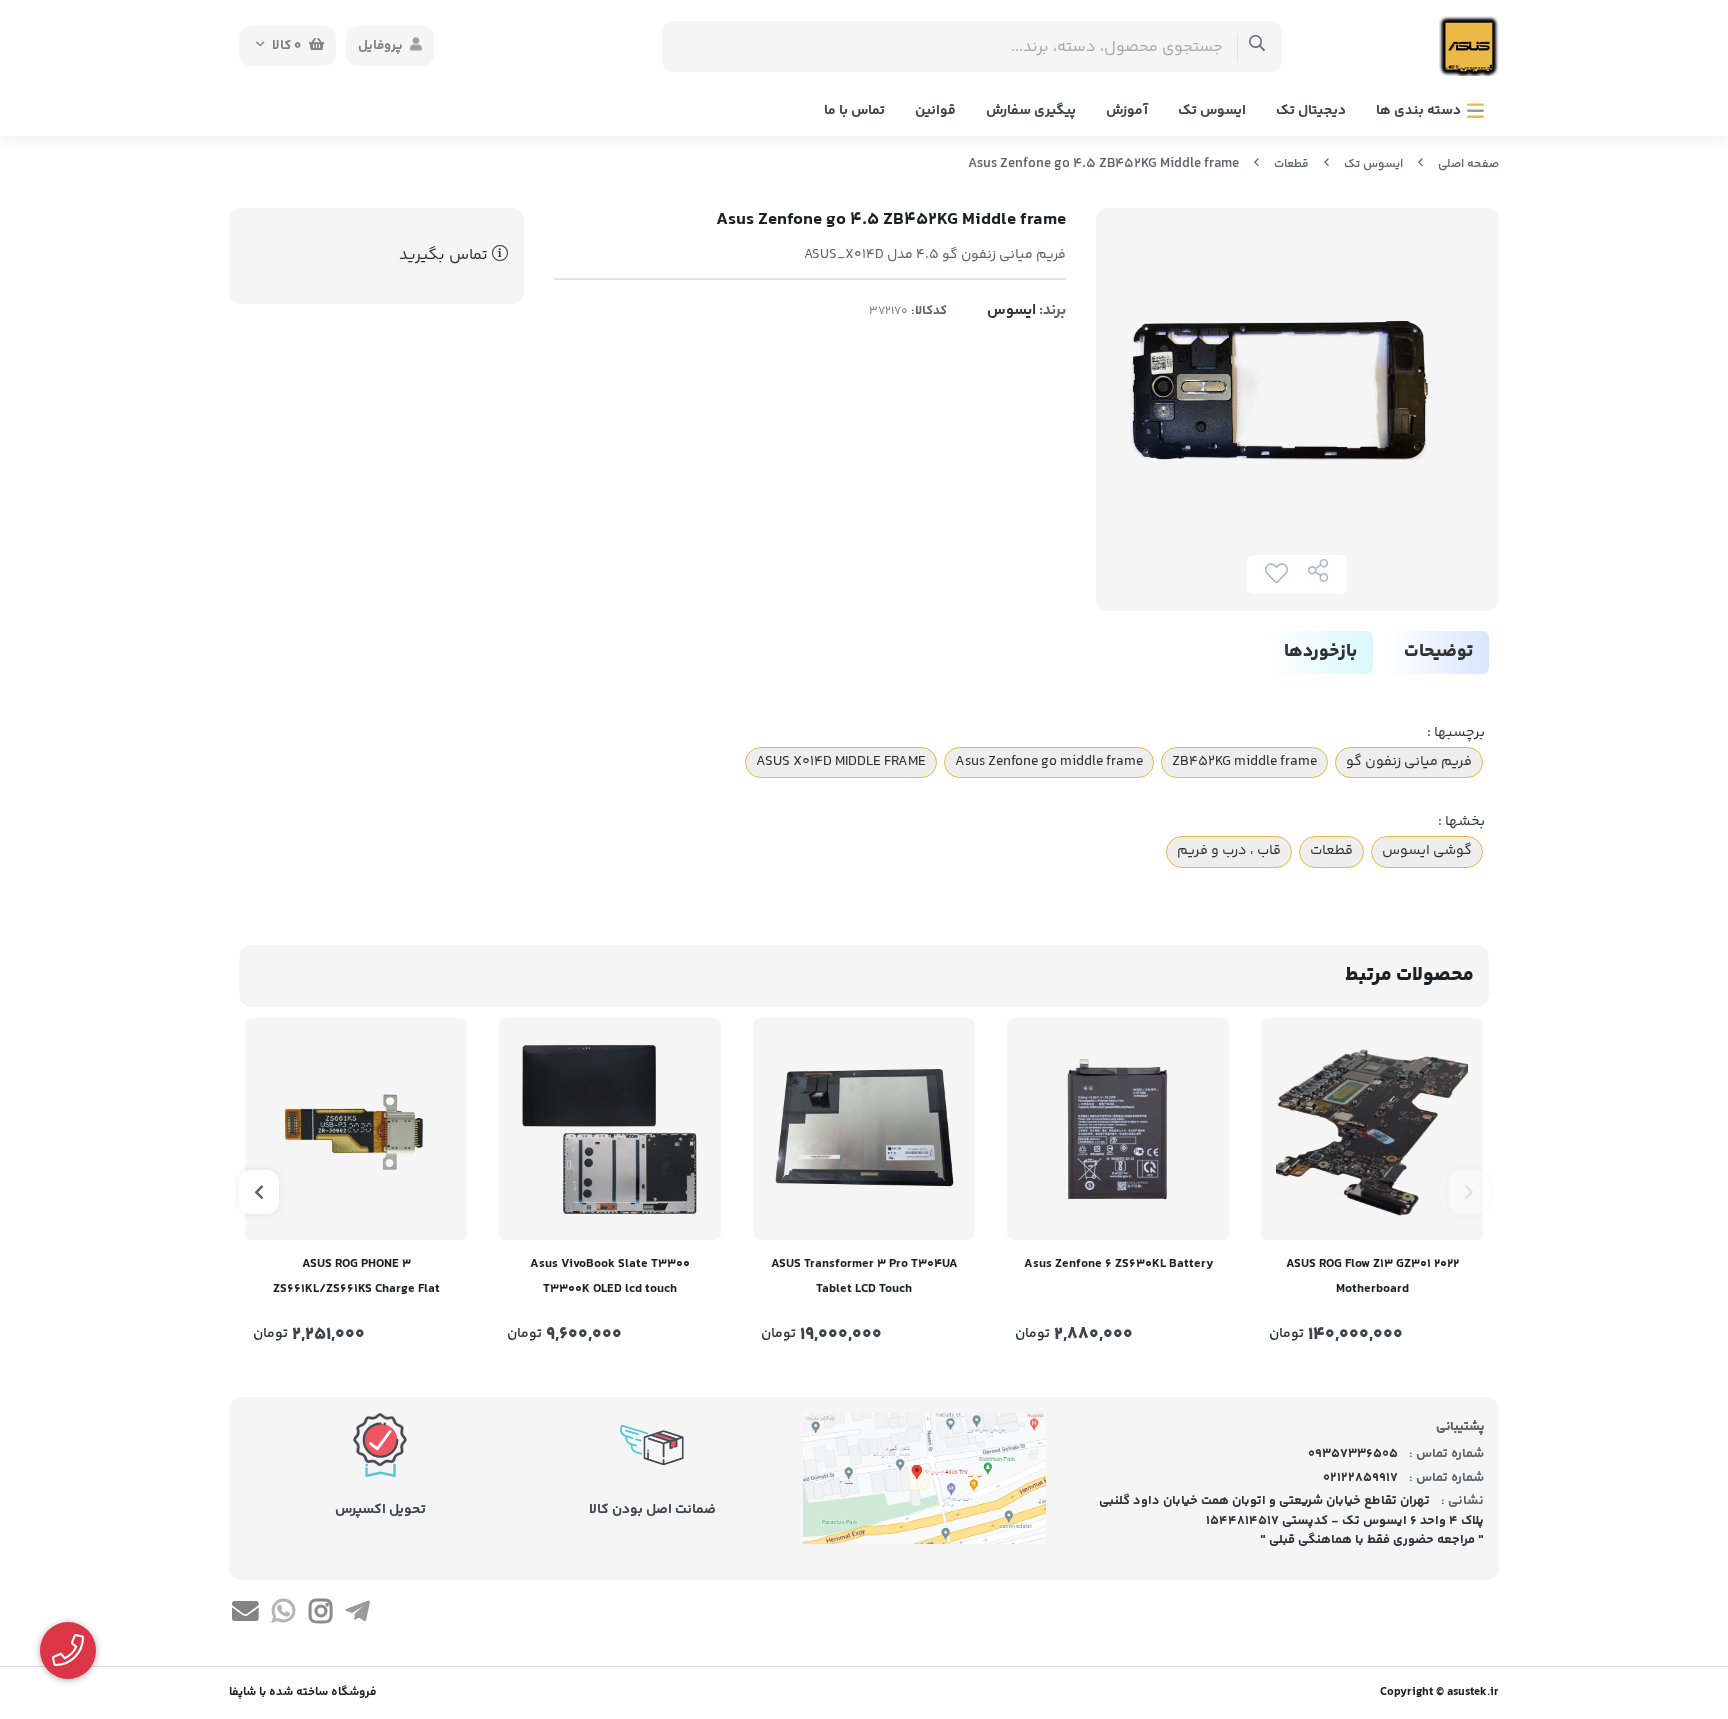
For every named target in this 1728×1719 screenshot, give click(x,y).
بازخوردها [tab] (1320, 652)
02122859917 (1360, 1478)
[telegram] (357, 1615)
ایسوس (1011, 310)
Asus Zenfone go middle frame (1049, 762)
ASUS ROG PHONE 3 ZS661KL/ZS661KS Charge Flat (356, 1276)
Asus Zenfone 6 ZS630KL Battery (1118, 1264)
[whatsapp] (282, 1615)
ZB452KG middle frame (1244, 762)
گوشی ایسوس (1427, 851)
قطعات (1291, 164)
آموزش (1127, 111)
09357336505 (1353, 1454)
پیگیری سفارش (1031, 111)
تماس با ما (854, 111)
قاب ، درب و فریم (1229, 851)
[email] (245, 1615)
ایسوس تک (1212, 111)
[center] (1257, 46)
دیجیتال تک (1311, 111)
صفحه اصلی (1468, 164)
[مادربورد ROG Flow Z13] (1372, 1129)
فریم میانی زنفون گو (1409, 762)
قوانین (935, 111)
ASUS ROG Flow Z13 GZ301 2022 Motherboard (1372, 1276)
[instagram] (320, 1615)
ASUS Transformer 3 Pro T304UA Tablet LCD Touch (864, 1276)
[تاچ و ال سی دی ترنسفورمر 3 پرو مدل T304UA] (864, 1129)
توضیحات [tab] (1438, 652)
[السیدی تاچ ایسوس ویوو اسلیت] (610, 1129)
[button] (1469, 1192)
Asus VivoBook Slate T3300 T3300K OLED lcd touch (610, 1276)
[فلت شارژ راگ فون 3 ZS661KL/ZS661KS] (356, 1129)
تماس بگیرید (445, 255)
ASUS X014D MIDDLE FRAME (841, 762)
